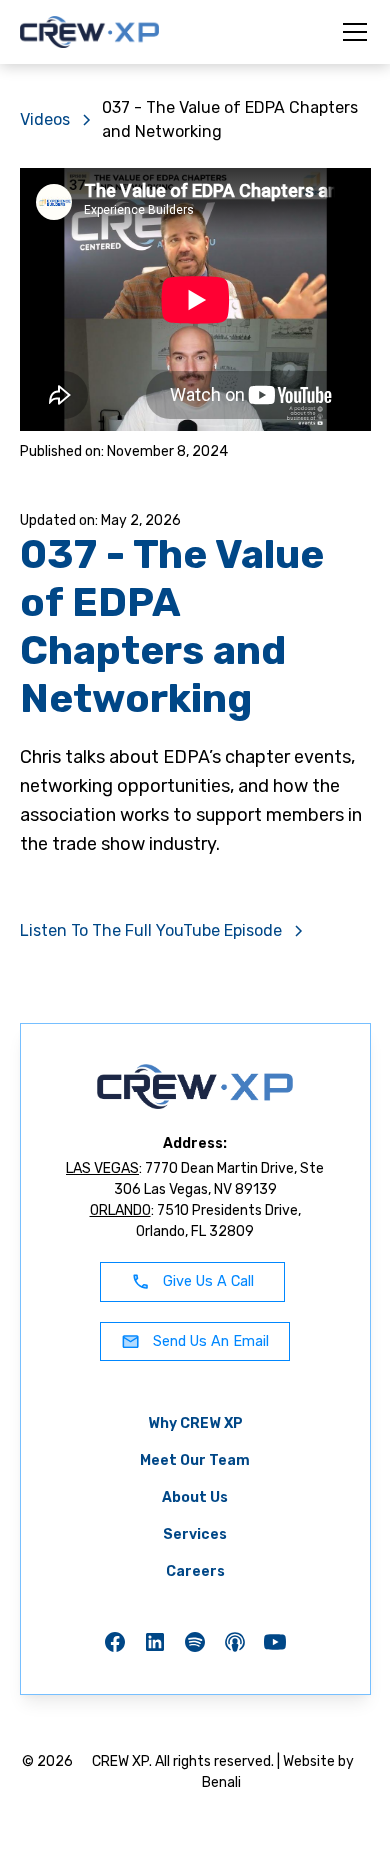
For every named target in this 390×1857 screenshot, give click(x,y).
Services (195, 1534)
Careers (195, 1571)
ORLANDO (120, 1210)
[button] (351, 32)
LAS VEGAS (102, 1168)
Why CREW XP (195, 1423)
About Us (195, 1497)
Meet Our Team (195, 1460)
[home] (90, 32)
